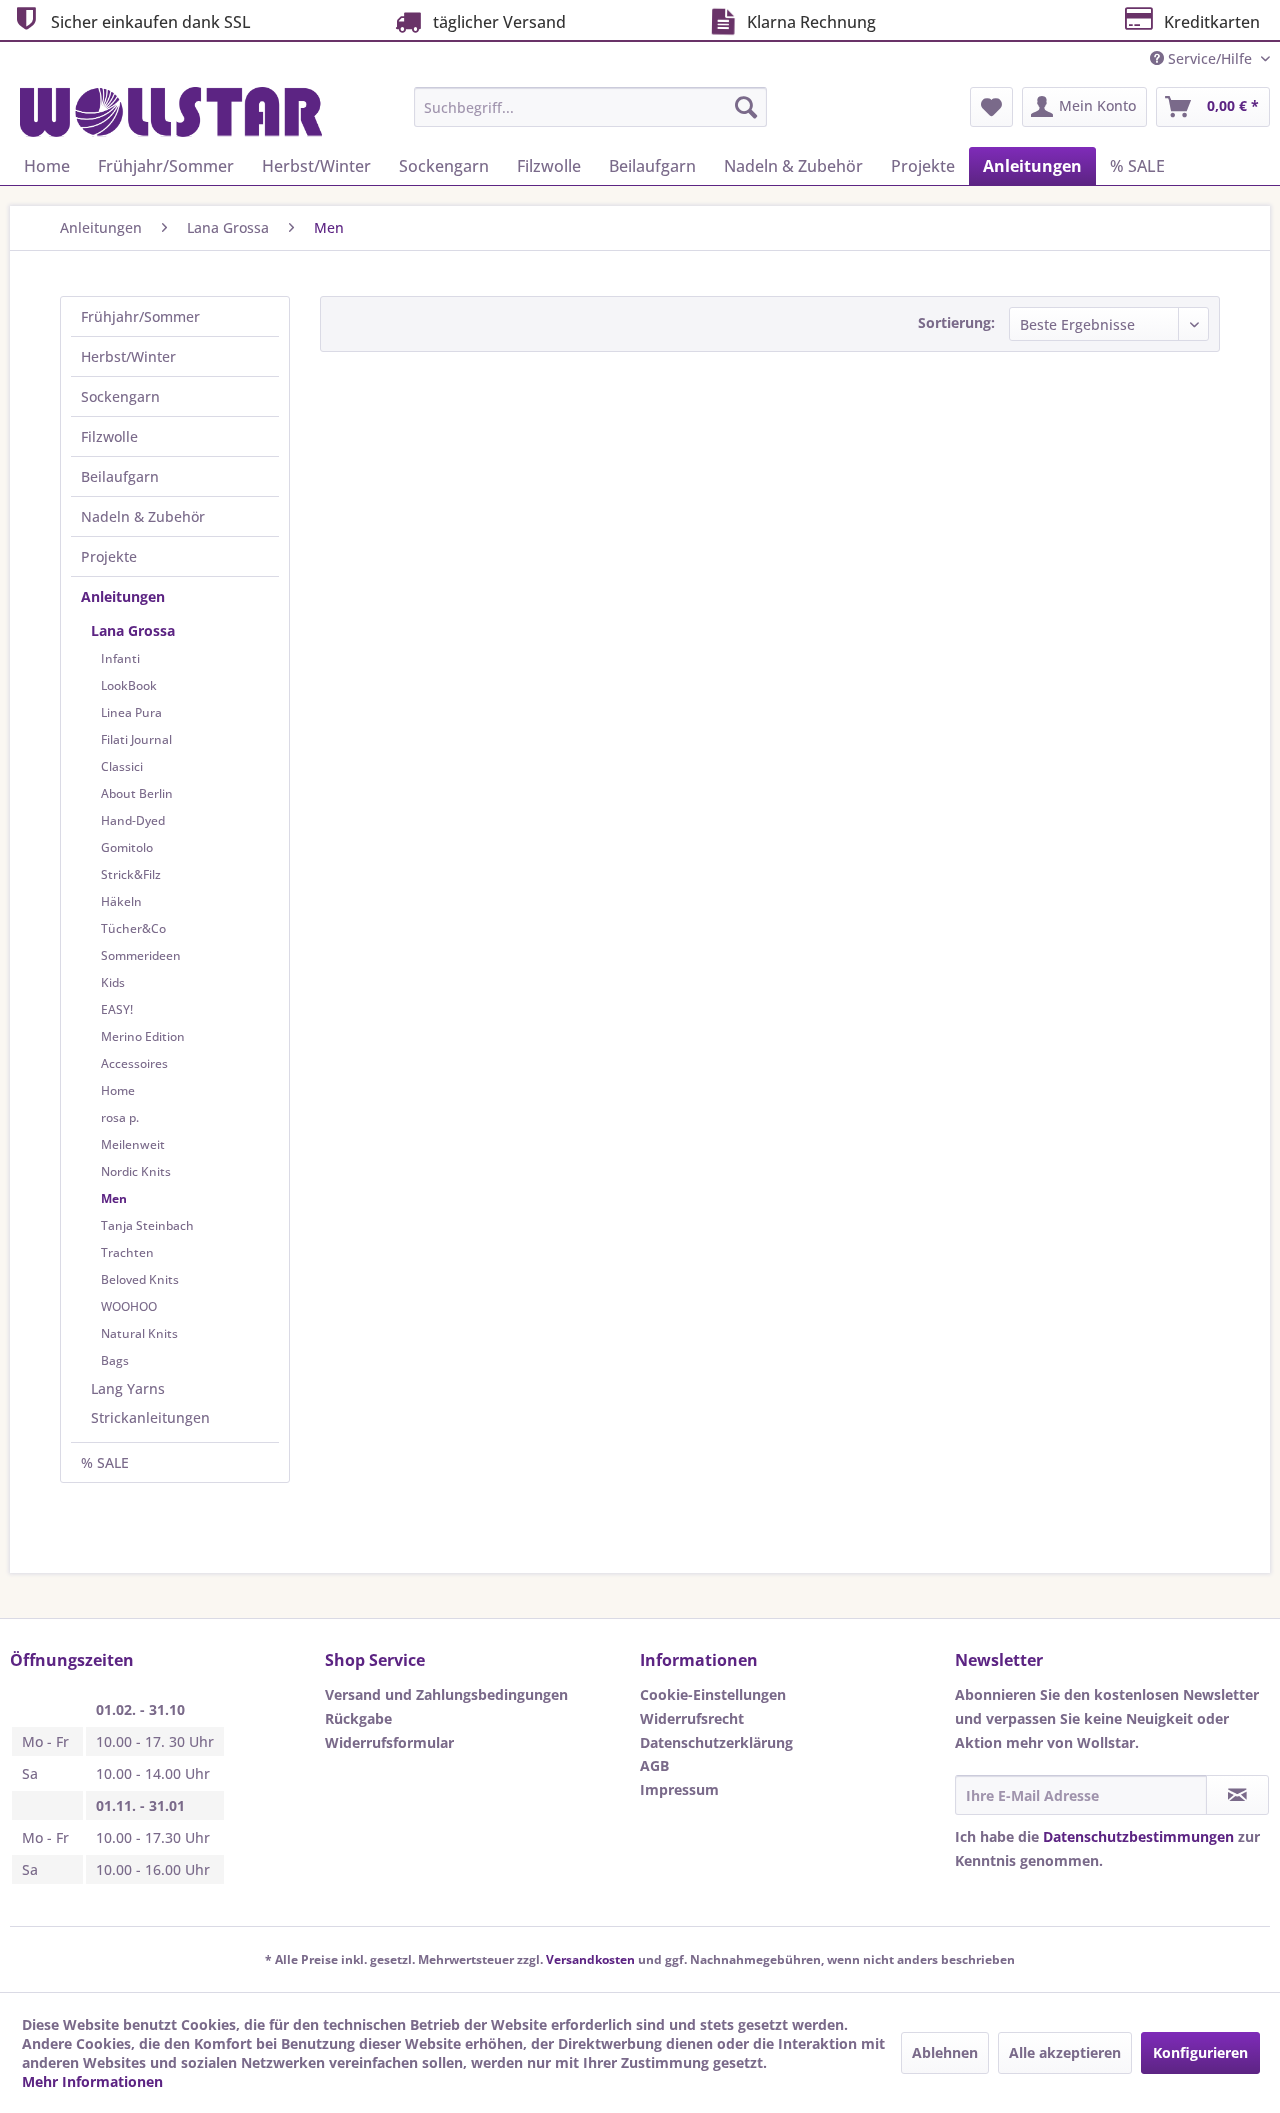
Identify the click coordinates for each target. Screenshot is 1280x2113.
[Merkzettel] (991, 107)
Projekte (109, 556)
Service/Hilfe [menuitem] (1210, 58)
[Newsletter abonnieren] (1237, 1795)
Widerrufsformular (389, 1742)
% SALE (105, 1462)
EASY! (117, 1009)
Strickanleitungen (150, 1417)
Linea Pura (131, 712)
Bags (115, 1360)
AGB (654, 1765)
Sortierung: (956, 322)
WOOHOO (129, 1306)
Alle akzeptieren (1065, 2052)
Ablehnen (945, 2052)
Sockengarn (120, 396)
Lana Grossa (133, 630)
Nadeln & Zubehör (143, 516)
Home (118, 1090)
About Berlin (137, 793)
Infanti (120, 658)
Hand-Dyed (133, 820)
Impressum (679, 1789)
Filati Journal (136, 739)
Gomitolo (127, 847)
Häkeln (121, 901)
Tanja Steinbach (147, 1225)
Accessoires (134, 1063)
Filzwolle (109, 436)
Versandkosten (590, 1959)
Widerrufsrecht (692, 1718)
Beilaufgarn (120, 476)
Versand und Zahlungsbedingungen (446, 1694)
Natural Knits (139, 1333)
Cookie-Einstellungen (713, 1694)
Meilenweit (133, 1144)
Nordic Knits (136, 1171)
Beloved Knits (140, 1279)
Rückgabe (358, 1718)
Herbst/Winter (128, 356)
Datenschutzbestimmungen (1138, 1836)
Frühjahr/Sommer (140, 316)
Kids (113, 982)
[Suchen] (746, 107)
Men (114, 1198)
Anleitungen (123, 596)
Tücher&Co (133, 928)
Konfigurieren (1200, 2052)
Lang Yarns (128, 1388)
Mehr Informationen (92, 2081)
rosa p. (120, 1117)
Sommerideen (141, 955)
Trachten (127, 1252)
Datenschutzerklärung (716, 1742)
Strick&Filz (131, 874)
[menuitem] (590, 107)
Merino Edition (143, 1036)
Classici (122, 766)
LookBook (129, 685)
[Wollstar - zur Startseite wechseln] (171, 112)
